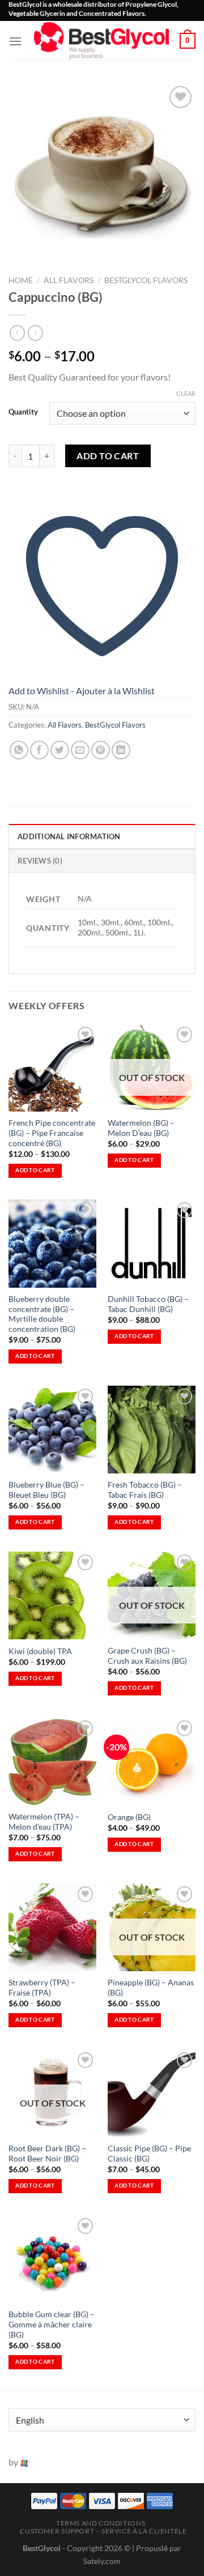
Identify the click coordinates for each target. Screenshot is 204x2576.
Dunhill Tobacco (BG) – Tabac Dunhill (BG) (148, 1304)
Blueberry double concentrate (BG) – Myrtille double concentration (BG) (42, 1314)
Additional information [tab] (69, 836)
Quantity (23, 412)
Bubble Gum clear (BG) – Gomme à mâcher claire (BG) (52, 2324)
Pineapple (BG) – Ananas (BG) (151, 1988)
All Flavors (69, 280)
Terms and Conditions (101, 2523)
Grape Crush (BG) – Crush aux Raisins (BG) (147, 1656)
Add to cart (108, 456)
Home (21, 280)
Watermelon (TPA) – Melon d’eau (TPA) (44, 1822)
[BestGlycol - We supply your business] (101, 41)
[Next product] (17, 333)
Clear (186, 393)
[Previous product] (35, 333)
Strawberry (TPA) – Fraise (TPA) (42, 1988)
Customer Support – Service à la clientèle (103, 2531)
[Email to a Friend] (80, 750)
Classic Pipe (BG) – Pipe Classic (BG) (149, 2154)
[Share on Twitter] (60, 750)
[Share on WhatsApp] (19, 750)
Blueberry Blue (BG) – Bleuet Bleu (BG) (46, 1490)
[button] (15, 41)
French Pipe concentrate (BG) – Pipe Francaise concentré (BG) (52, 1133)
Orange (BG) (129, 1817)
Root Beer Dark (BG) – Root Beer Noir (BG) (47, 2154)
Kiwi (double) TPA (40, 1651)
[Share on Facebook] (39, 750)
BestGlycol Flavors (146, 280)
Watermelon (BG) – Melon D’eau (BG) (141, 1128)
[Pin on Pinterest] (101, 750)
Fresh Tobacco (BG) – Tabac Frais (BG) (145, 1490)
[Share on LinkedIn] (121, 750)
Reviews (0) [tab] (40, 861)
